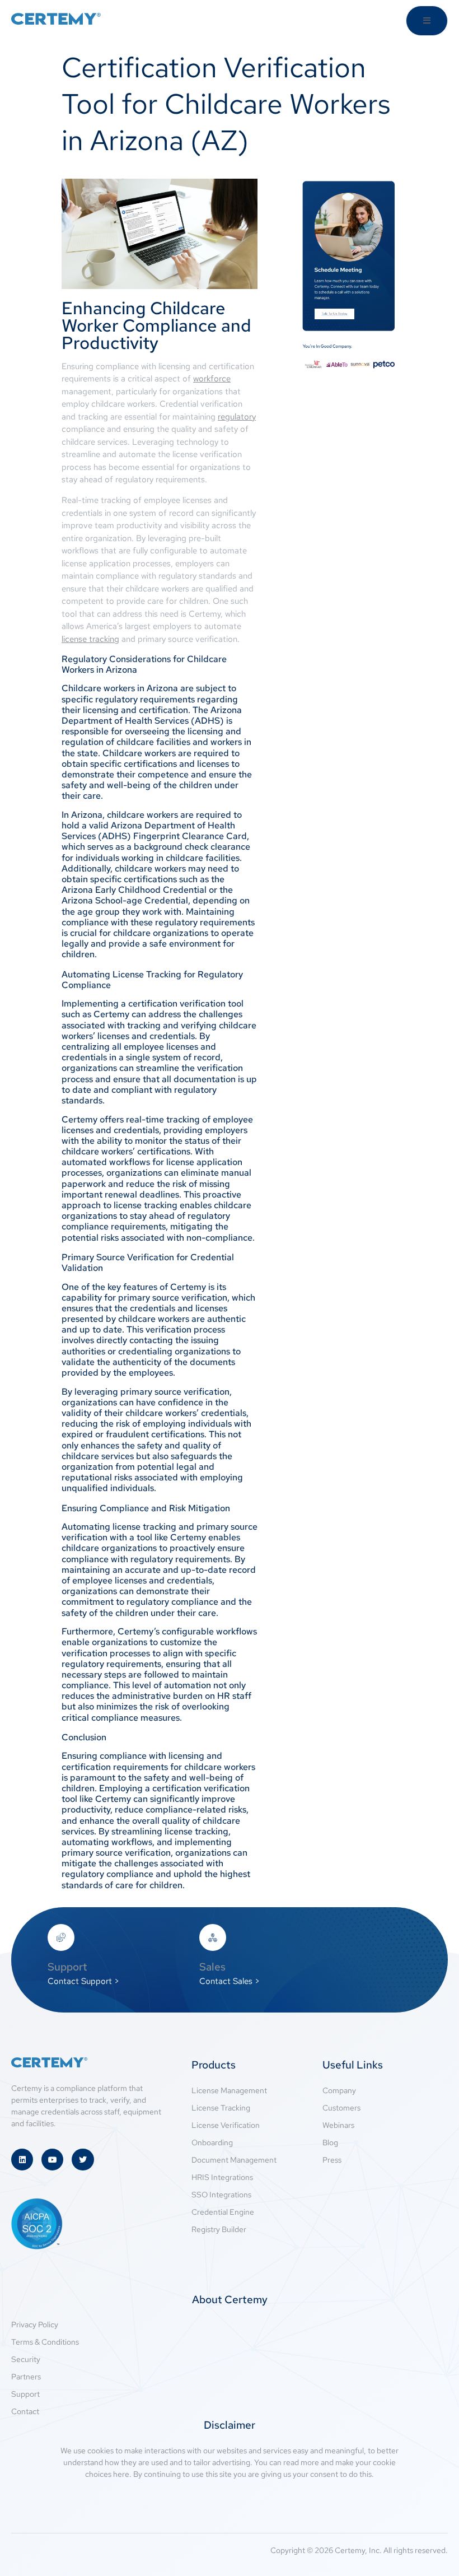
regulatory (237, 417)
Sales (212, 1967)
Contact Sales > (230, 1981)
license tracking (90, 639)
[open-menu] (427, 21)
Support (67, 1967)
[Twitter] (83, 2160)
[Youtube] (52, 2160)
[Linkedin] (22, 2160)
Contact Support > (83, 1981)
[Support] (61, 1937)
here (121, 2474)
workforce (212, 379)
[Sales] (213, 1937)
